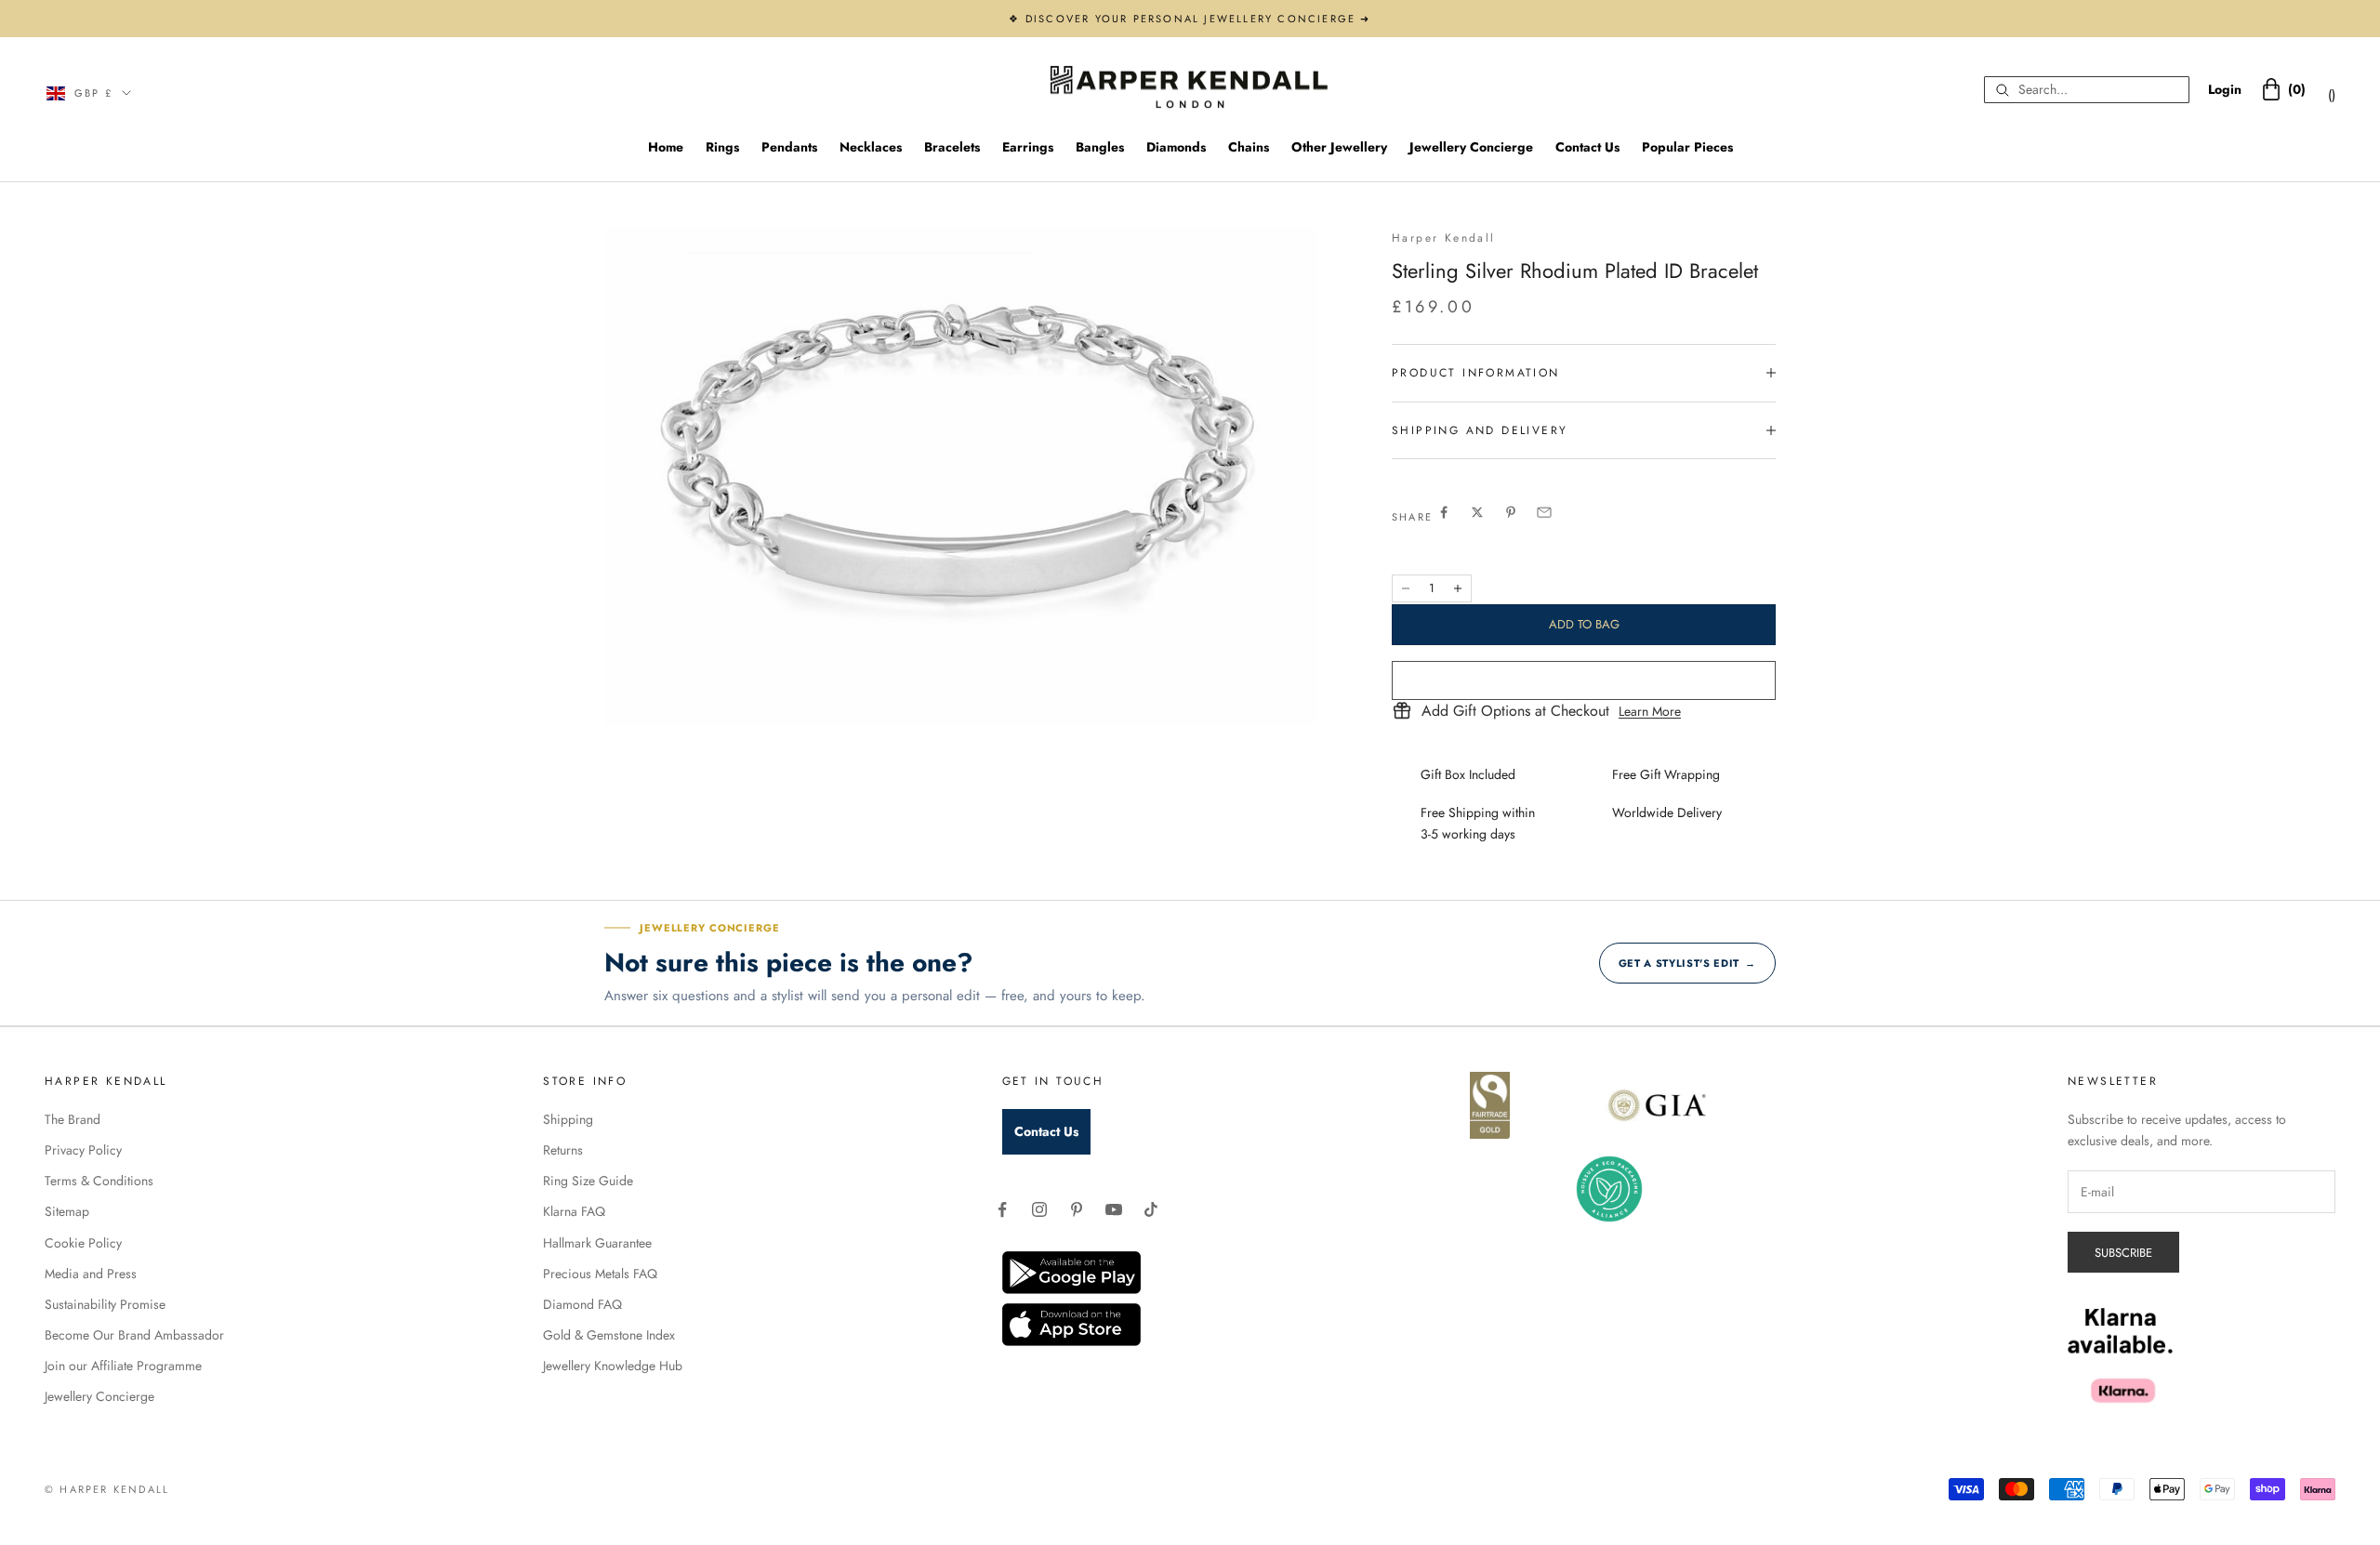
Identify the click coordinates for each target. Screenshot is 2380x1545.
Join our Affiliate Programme (123, 1366)
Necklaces (871, 147)
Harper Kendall (1444, 238)
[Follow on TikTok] (1151, 1209)
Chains (1249, 147)
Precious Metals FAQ (600, 1274)
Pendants (789, 147)
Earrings (1028, 147)
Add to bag (1584, 624)
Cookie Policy (83, 1243)
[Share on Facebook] (1444, 512)
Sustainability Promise (105, 1304)
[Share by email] (1544, 512)
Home (666, 147)
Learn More (1650, 711)
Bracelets (952, 147)
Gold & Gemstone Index (609, 1335)
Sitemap (67, 1211)
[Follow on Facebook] (1002, 1209)
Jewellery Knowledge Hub (613, 1366)
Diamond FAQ (582, 1304)
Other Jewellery (1339, 147)
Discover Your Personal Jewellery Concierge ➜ (1198, 19)
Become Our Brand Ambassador (134, 1335)
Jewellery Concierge (1471, 147)
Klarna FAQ (574, 1211)
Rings (722, 147)
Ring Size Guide (588, 1181)
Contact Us (1587, 147)
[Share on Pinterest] (1511, 512)
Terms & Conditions (99, 1181)
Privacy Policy (83, 1150)
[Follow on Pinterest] (1077, 1209)
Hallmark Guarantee (597, 1243)
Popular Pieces (1687, 147)
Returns (563, 1150)
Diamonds (1176, 147)
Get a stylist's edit (1687, 963)
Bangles (1100, 147)
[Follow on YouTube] (1114, 1209)
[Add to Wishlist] (1584, 680)
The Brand (73, 1119)
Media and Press (91, 1274)
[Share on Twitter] (1477, 512)
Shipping (568, 1119)
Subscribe (2123, 1253)
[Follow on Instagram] (1039, 1209)
